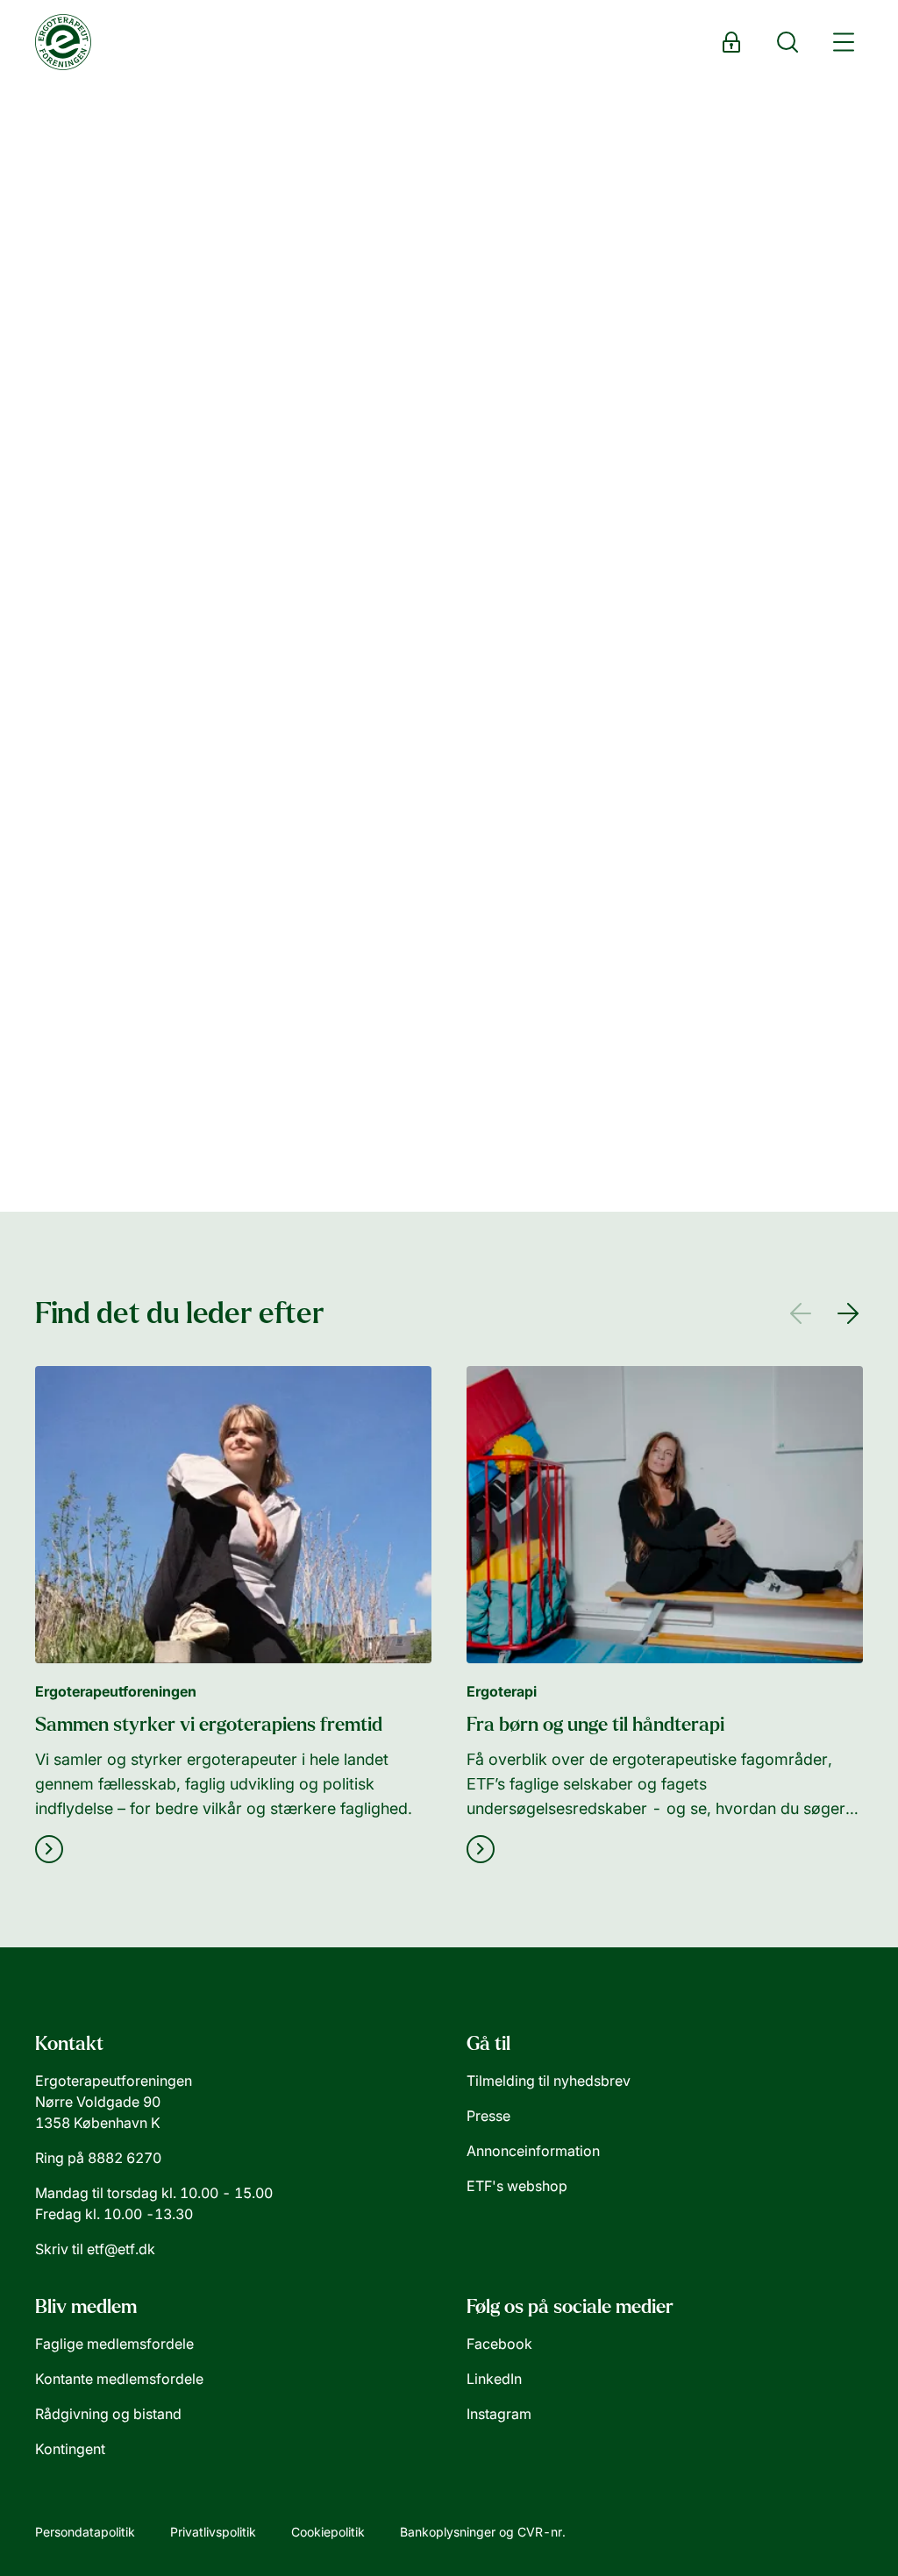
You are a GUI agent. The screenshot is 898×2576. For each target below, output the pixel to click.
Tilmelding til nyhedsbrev (549, 2081)
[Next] (852, 1313)
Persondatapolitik (85, 2532)
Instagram (499, 2414)
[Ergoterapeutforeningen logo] (63, 42)
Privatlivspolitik (213, 2532)
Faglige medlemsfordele (114, 2344)
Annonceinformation (533, 2151)
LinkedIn (494, 2379)
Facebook (499, 2344)
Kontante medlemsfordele (119, 2379)
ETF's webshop (517, 2186)
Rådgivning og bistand (108, 2414)
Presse (488, 2116)
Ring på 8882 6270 (98, 2158)
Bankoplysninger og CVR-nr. (483, 2532)
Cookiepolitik (328, 2532)
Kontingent (70, 2449)
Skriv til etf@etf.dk (95, 2249)
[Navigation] (844, 42)
